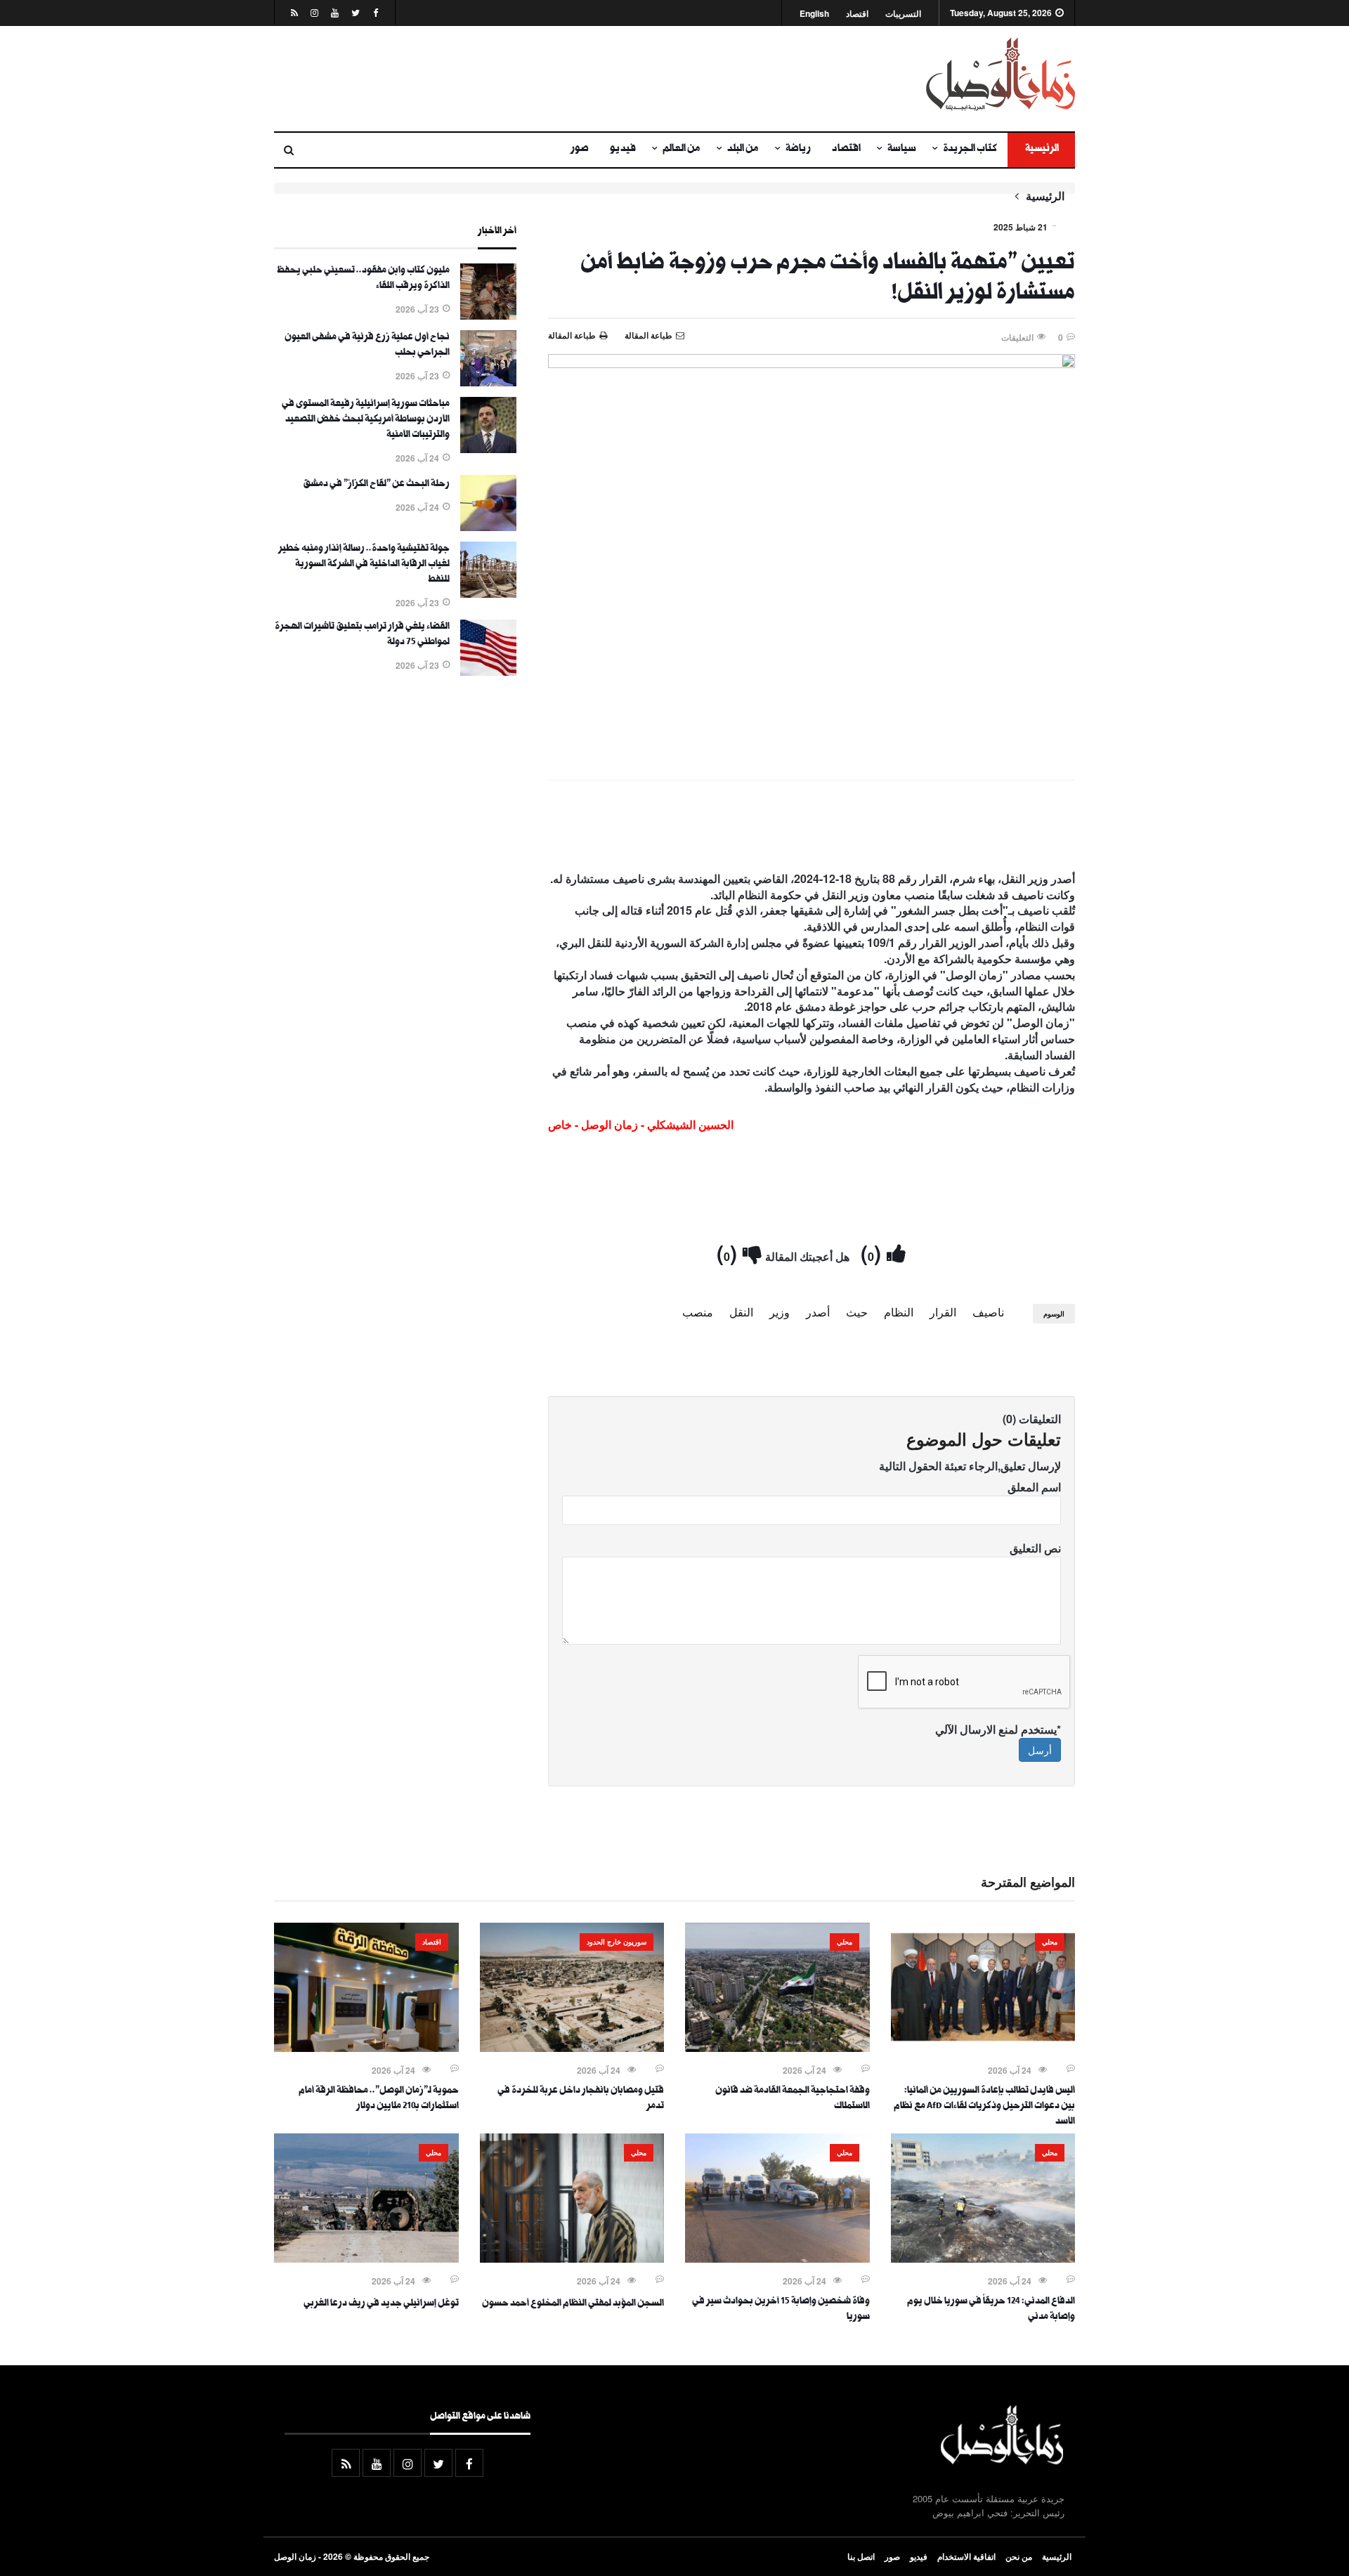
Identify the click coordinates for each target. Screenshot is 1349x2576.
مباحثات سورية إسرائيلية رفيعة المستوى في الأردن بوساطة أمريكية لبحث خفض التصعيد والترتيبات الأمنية (366, 420)
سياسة (902, 150)
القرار (943, 1312)
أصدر (818, 1312)
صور (580, 150)
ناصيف (988, 1312)
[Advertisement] (537, 79)
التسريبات (903, 14)
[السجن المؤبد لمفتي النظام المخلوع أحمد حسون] (572, 2258)
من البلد (743, 150)
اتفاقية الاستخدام (966, 2556)
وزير (780, 1312)
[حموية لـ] (366, 2048)
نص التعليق (1035, 1548)
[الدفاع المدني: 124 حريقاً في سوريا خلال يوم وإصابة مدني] (983, 2258)
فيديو (623, 150)
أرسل (1040, 1750)
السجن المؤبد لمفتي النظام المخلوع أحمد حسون (573, 2304)
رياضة (798, 150)
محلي (1050, 1942)
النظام (899, 1312)
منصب (698, 1312)
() (874, 1252)
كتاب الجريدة (970, 150)
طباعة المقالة (572, 335)
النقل (741, 1312)
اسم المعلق (1034, 1487)
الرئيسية (1041, 150)
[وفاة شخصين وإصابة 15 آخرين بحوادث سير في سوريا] (777, 2258)
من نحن (1019, 2556)
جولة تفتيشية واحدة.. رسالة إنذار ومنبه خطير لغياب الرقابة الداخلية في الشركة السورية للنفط (364, 565)
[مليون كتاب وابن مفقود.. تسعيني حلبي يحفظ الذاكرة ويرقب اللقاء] (488, 315)
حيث (857, 1312)
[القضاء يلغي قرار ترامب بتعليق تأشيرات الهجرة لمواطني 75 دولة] (488, 672)
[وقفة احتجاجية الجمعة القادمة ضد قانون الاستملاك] (777, 2048)
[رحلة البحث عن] (488, 527)
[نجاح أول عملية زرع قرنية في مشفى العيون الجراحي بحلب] (488, 382)
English (814, 14)
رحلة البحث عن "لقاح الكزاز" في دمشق (376, 485)
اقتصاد (857, 14)
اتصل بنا (861, 2556)
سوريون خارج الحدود (617, 1942)
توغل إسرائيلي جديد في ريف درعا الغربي (381, 2304)
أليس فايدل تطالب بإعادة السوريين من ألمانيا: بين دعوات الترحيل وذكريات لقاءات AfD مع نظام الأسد (984, 2107)
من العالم (682, 150)
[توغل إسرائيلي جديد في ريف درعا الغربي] (366, 2258)
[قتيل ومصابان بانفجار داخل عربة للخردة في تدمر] (572, 2048)
